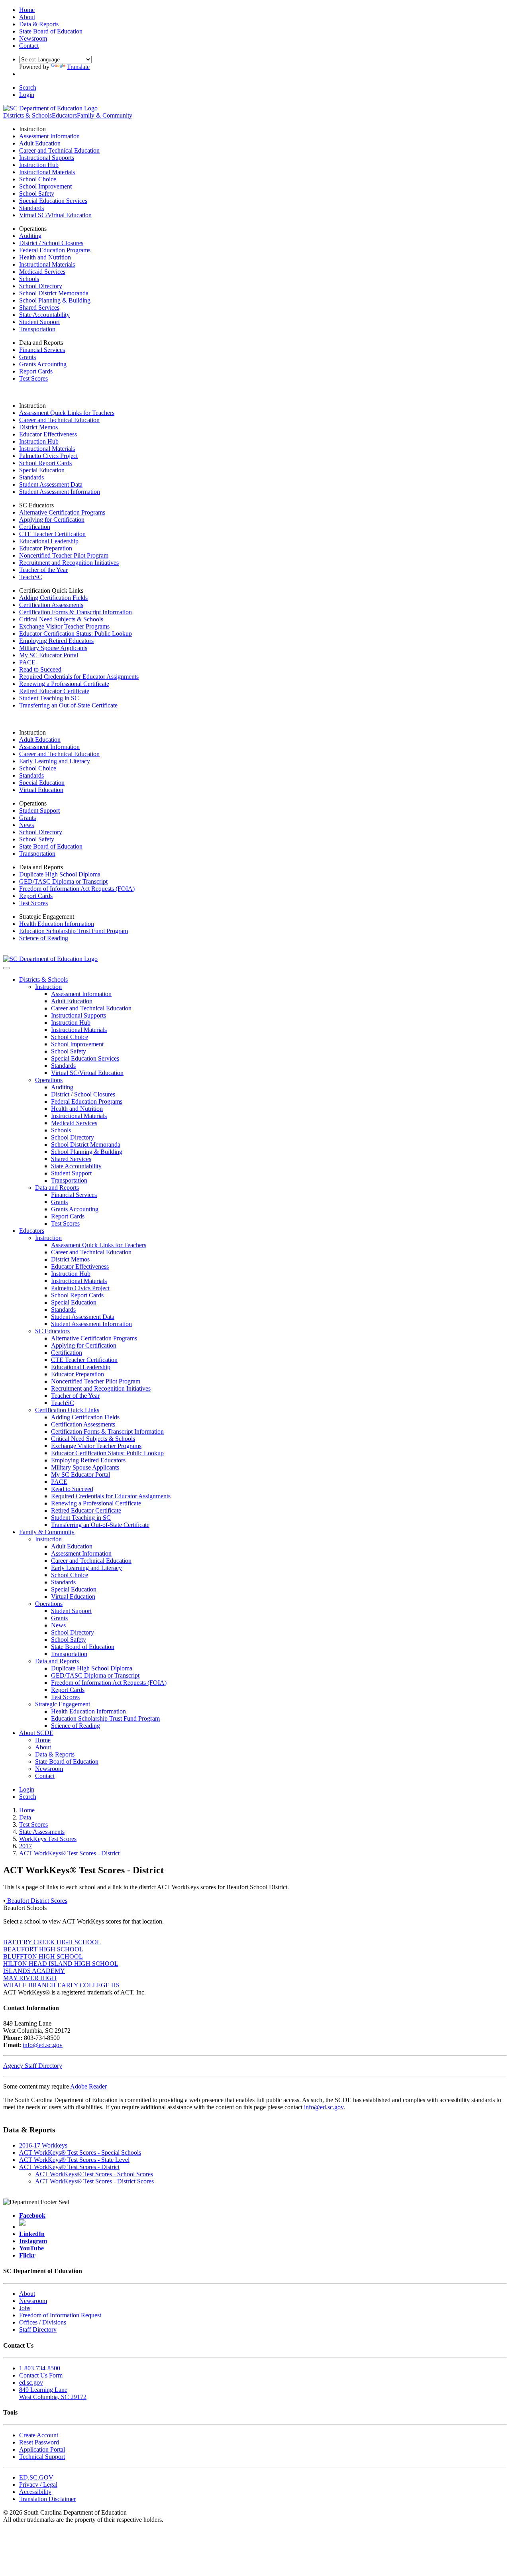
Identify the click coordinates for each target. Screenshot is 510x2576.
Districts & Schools (27, 115)
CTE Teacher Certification (52, 534)
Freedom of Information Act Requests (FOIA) (77, 889)
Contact (45, 1776)
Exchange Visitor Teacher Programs (64, 626)
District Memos (38, 427)
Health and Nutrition (45, 257)
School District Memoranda (54, 293)
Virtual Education (41, 790)
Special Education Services (53, 201)
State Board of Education (51, 846)
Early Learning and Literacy (55, 761)
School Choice (38, 179)
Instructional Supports (47, 158)
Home (43, 1740)
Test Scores (33, 378)
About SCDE (36, 1733)
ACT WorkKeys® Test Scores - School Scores (94, 2174)
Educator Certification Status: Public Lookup (76, 634)
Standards (31, 208)
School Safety (37, 194)
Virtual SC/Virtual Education (55, 215)
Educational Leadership (49, 541)
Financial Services (42, 350)
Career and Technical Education (59, 150)
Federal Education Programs (55, 250)
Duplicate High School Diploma (60, 874)
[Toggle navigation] (6, 968)
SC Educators (52, 1331)
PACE (27, 662)
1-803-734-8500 (40, 2368)
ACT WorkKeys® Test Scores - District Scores (94, 2181)
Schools (29, 279)
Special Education (42, 470)
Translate (78, 67)
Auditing (30, 236)
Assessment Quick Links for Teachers (67, 413)
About (43, 1747)
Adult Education (40, 143)
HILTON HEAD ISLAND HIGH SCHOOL (61, 1964)
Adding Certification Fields (53, 598)
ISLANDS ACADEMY (34, 1971)
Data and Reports (57, 1188)
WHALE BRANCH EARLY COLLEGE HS (61, 1985)
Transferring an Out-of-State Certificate (68, 705)
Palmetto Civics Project (48, 456)
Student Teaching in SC (49, 698)
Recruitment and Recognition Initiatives (69, 563)
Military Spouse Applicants (53, 648)
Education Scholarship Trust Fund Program (74, 931)
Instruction (48, 987)
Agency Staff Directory (33, 2066)
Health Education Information (57, 924)
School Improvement (45, 186)
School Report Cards (45, 463)
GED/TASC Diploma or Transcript (63, 881)
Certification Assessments (51, 605)
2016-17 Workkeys (43, 2145)
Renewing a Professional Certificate (64, 684)
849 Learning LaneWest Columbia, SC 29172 (53, 2393)
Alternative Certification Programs (62, 512)
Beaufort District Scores (36, 1901)
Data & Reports (55, 1754)
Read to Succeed (40, 669)
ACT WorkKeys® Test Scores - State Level (74, 2160)
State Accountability (44, 315)
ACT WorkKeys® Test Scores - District (69, 2167)
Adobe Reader (88, 2086)
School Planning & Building (55, 300)
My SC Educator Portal (49, 655)
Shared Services (39, 308)
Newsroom (49, 1769)
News (26, 825)
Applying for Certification (52, 520)
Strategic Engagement (63, 1704)
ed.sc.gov (31, 2382)
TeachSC (31, 577)
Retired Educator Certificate (54, 691)
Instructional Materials (47, 172)
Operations (49, 1080)
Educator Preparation (46, 548)
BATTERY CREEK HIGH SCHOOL (52, 1942)
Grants (27, 357)
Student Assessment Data (51, 484)
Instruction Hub (39, 165)
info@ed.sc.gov (43, 2045)
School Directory (41, 286)
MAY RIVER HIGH (30, 1978)
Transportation (37, 329)
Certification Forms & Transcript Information (76, 612)
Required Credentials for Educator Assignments (79, 677)
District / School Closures (51, 243)
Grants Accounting (43, 364)
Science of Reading (44, 938)
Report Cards (36, 371)
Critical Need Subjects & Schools (61, 619)
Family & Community (105, 115)
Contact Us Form (41, 2375)
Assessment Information (49, 136)
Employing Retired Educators (56, 641)
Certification (35, 527)
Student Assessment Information (60, 492)
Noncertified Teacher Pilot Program (64, 555)
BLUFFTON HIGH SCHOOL (43, 1956)
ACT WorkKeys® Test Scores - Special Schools (80, 2153)
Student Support (39, 322)
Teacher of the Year (43, 570)
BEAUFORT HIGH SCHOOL (43, 1949)
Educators (64, 115)
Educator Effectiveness (48, 434)
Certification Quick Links (67, 1410)
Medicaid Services (42, 272)
